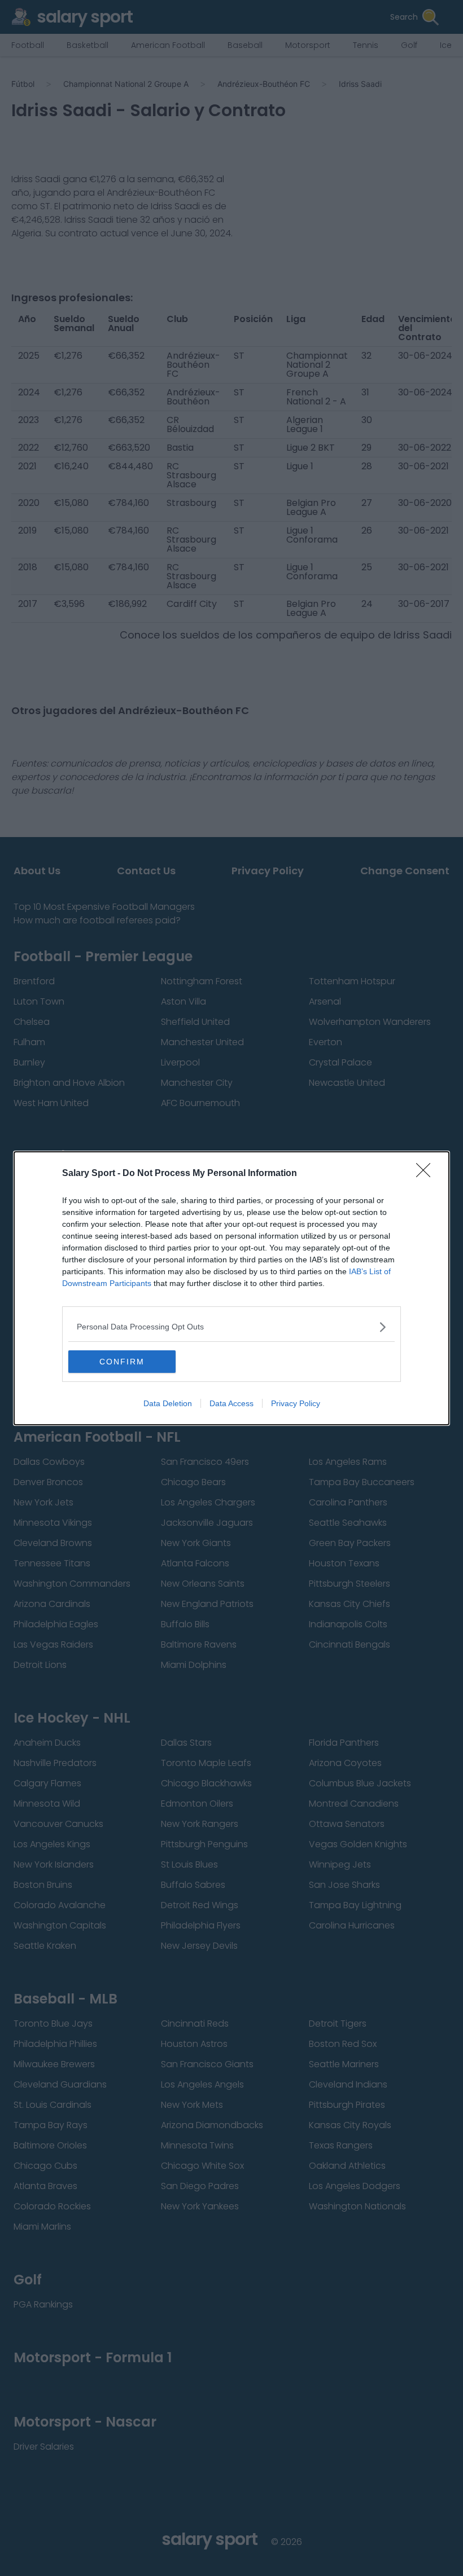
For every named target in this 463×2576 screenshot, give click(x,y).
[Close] (427, 1174)
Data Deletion (168, 1403)
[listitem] (231, 1327)
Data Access (231, 1403)
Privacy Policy (296, 1403)
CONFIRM (122, 1362)
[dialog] (231, 1288)
